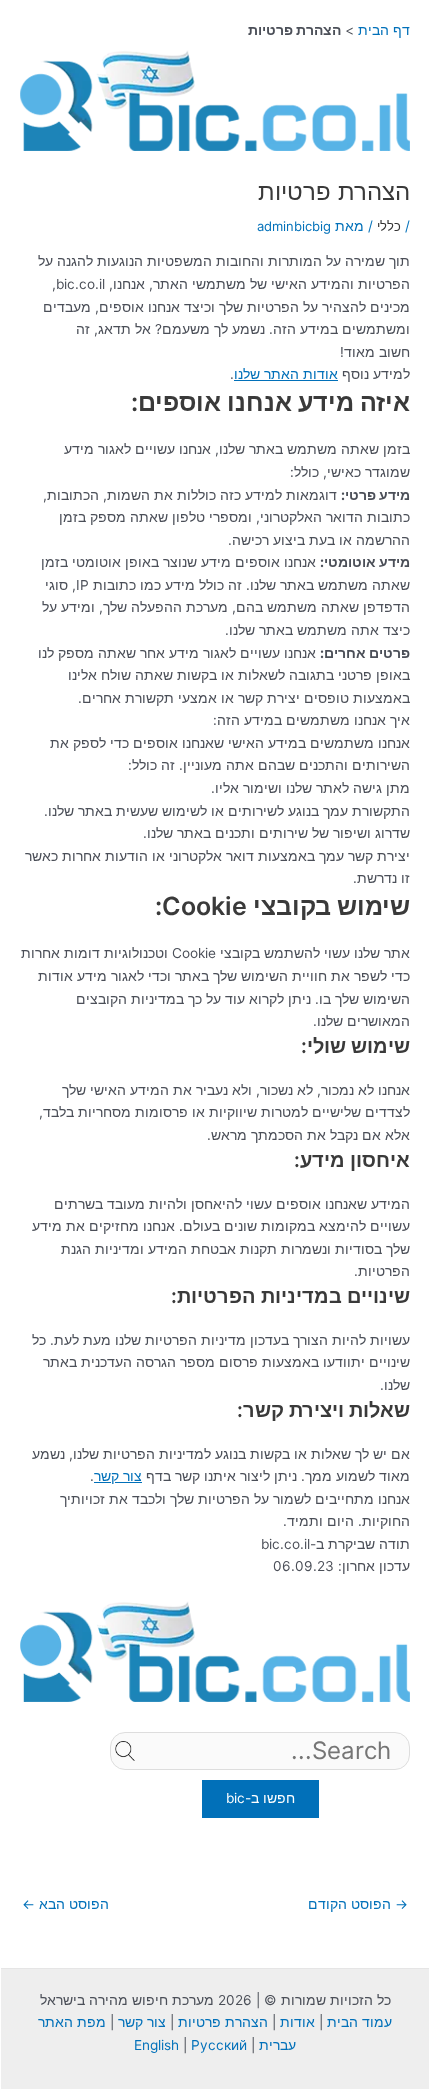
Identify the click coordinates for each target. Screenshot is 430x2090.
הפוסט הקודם (358, 1904)
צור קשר (118, 1476)
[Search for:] (260, 1781)
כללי (389, 226)
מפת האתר (72, 2022)
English (156, 2045)
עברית (277, 2045)
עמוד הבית (359, 2022)
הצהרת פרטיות (223, 2022)
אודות (297, 2022)
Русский (219, 2045)
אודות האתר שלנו (286, 374)
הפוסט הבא (65, 1904)
